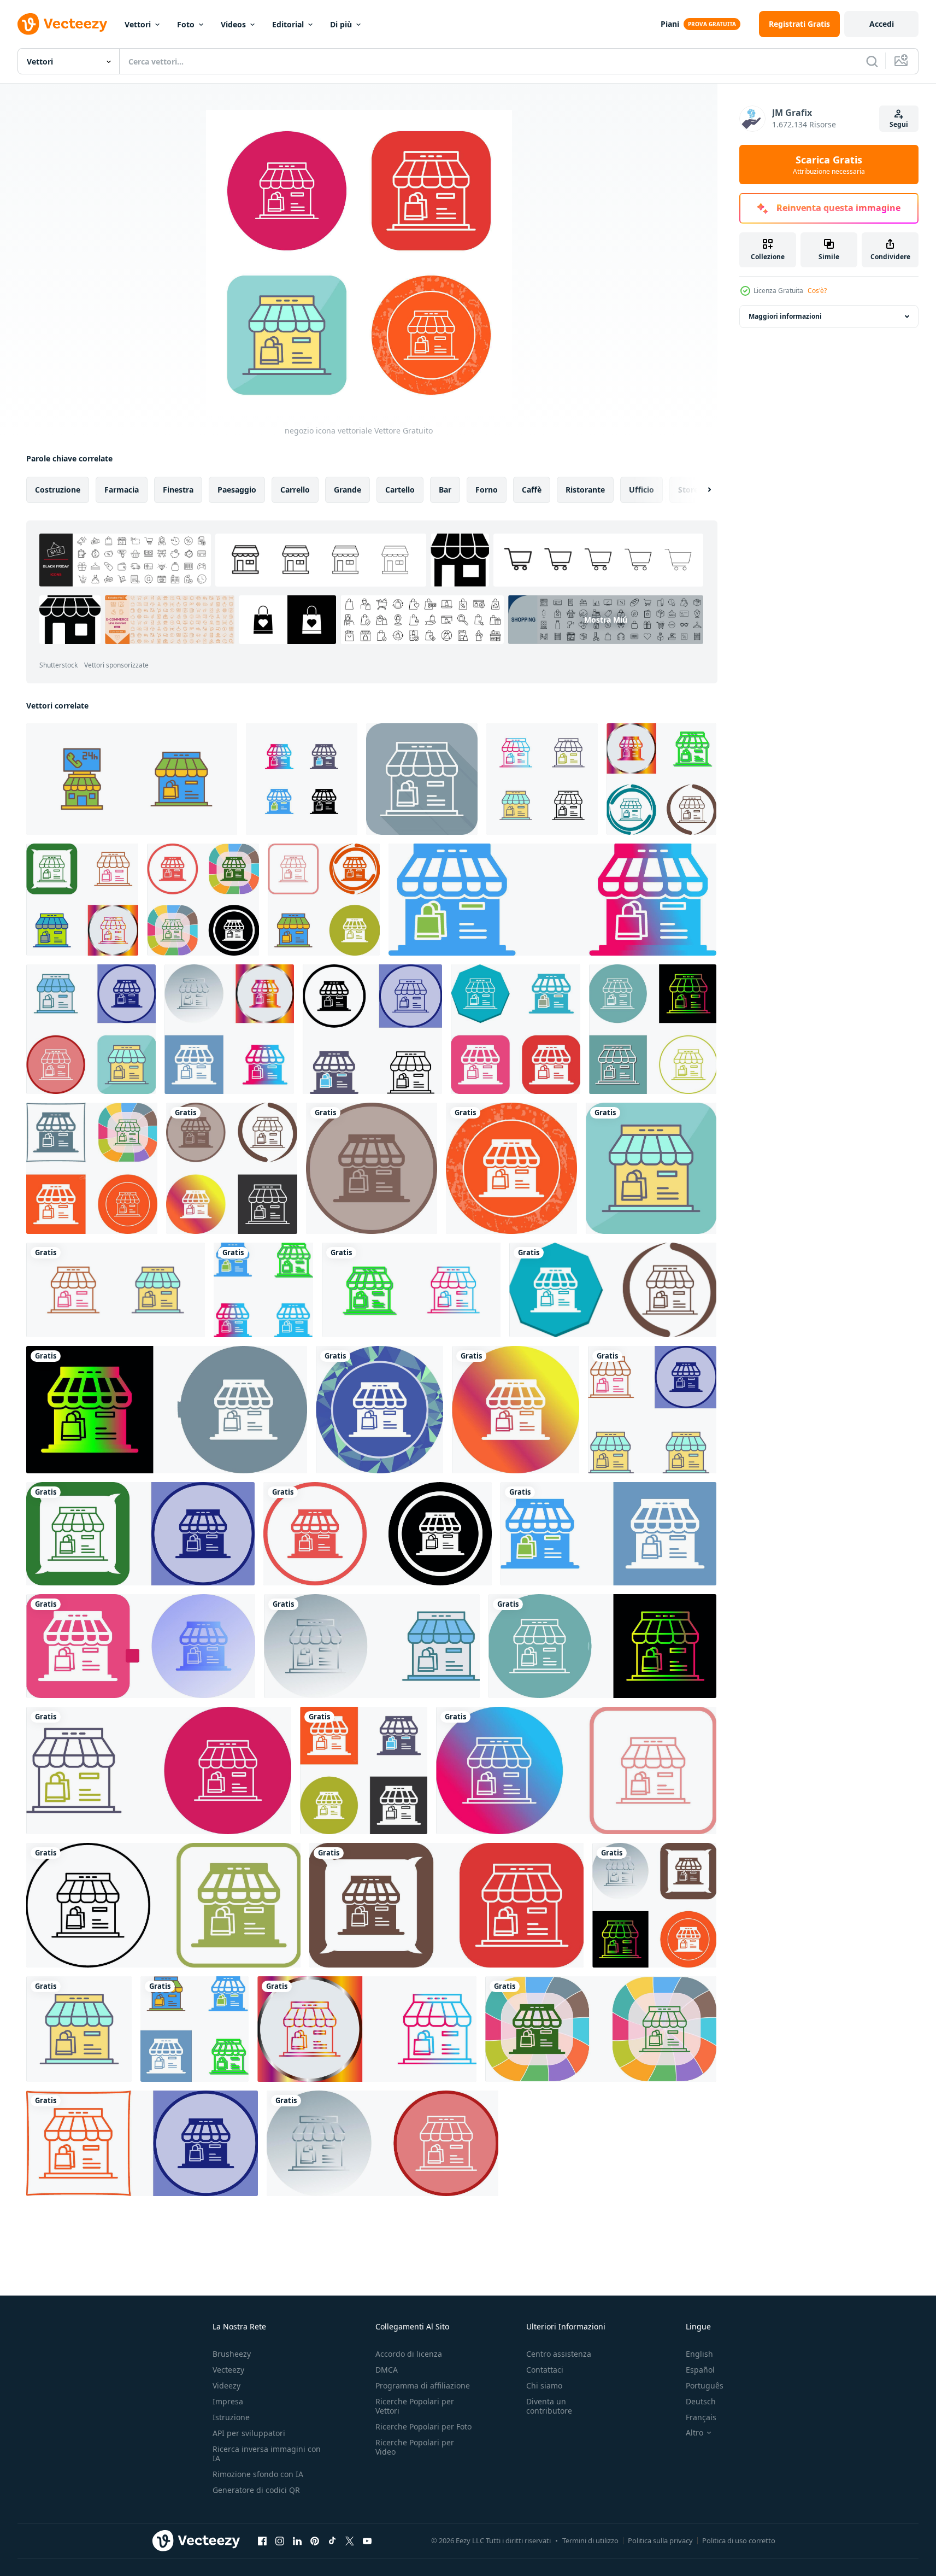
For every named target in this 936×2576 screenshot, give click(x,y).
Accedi (882, 24)
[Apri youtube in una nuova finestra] (367, 2540)
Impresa (228, 2401)
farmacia (122, 490)
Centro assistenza (559, 2354)
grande (348, 490)
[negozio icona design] (661, 779)
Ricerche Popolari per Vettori (415, 2406)
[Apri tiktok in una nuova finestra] (332, 2540)
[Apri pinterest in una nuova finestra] (315, 2540)
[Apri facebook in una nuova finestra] (262, 2540)
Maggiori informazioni (785, 316)
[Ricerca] (872, 61)
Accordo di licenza (409, 2354)
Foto (186, 24)
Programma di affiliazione (423, 2385)
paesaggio (237, 490)
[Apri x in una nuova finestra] (350, 2540)
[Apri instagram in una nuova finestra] (280, 2540)
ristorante (585, 490)
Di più (341, 24)
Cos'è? (817, 291)
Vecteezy (228, 2370)
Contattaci (545, 2370)
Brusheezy (232, 2354)
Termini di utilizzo (590, 2540)
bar (445, 490)
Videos (233, 24)
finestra (178, 490)
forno (487, 490)
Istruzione (231, 2417)
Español (700, 2370)
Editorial (288, 24)
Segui (899, 124)
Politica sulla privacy (660, 2540)
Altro (694, 2433)
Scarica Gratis (829, 165)
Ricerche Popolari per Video (415, 2447)
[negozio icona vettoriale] (302, 779)
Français (701, 2417)
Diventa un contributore (549, 2406)
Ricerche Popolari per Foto (423, 2426)
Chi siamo (544, 2385)
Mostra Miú (606, 620)
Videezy (226, 2385)
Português (705, 2385)
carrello (295, 490)
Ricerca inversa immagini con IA (267, 2454)
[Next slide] (700, 490)
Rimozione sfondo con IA (258, 2474)
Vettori (138, 24)
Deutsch (701, 2401)
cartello (400, 490)
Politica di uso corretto (739, 2540)
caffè (532, 490)
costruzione (58, 490)
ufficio (641, 490)
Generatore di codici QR (256, 2490)
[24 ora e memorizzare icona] (132, 779)
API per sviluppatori (249, 2433)
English (699, 2354)
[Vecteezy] (62, 24)
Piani (670, 24)
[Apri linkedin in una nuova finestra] (297, 2540)
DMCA (387, 2370)
